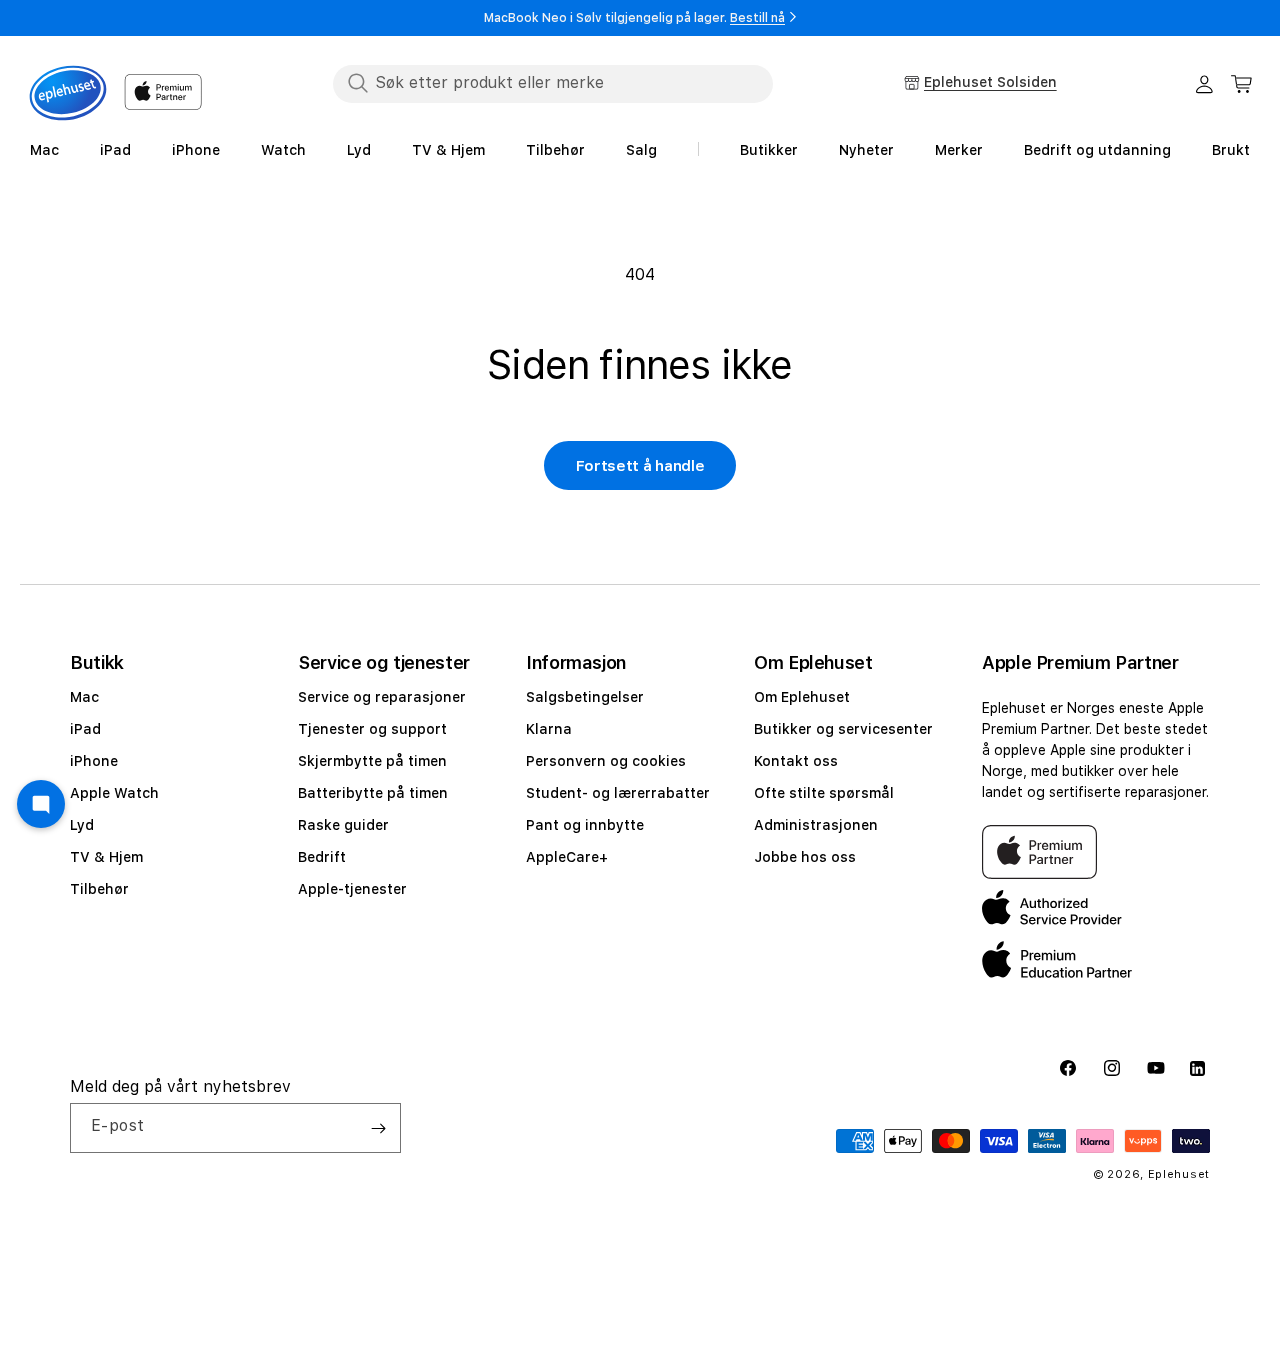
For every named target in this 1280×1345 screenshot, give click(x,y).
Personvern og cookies (606, 761)
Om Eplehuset (802, 697)
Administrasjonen (816, 825)
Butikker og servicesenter (843, 729)
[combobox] (553, 83)
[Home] (68, 93)
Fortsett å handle (640, 466)
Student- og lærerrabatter (618, 793)
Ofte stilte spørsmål (824, 793)
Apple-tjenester (352, 889)
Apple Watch (114, 793)
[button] (1242, 84)
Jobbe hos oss (805, 857)
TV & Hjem (106, 857)
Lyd (82, 825)
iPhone (94, 761)
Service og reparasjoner (382, 697)
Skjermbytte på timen (372, 761)
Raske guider (343, 825)
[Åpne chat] (41, 804)
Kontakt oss (796, 761)
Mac (84, 697)
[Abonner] (378, 1128)
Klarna (549, 729)
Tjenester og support (372, 729)
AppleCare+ (567, 857)
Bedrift (322, 857)
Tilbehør (99, 889)
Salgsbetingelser (585, 697)
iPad (85, 729)
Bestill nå (757, 18)
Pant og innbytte (585, 825)
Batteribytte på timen (373, 793)
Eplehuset (1179, 1174)
